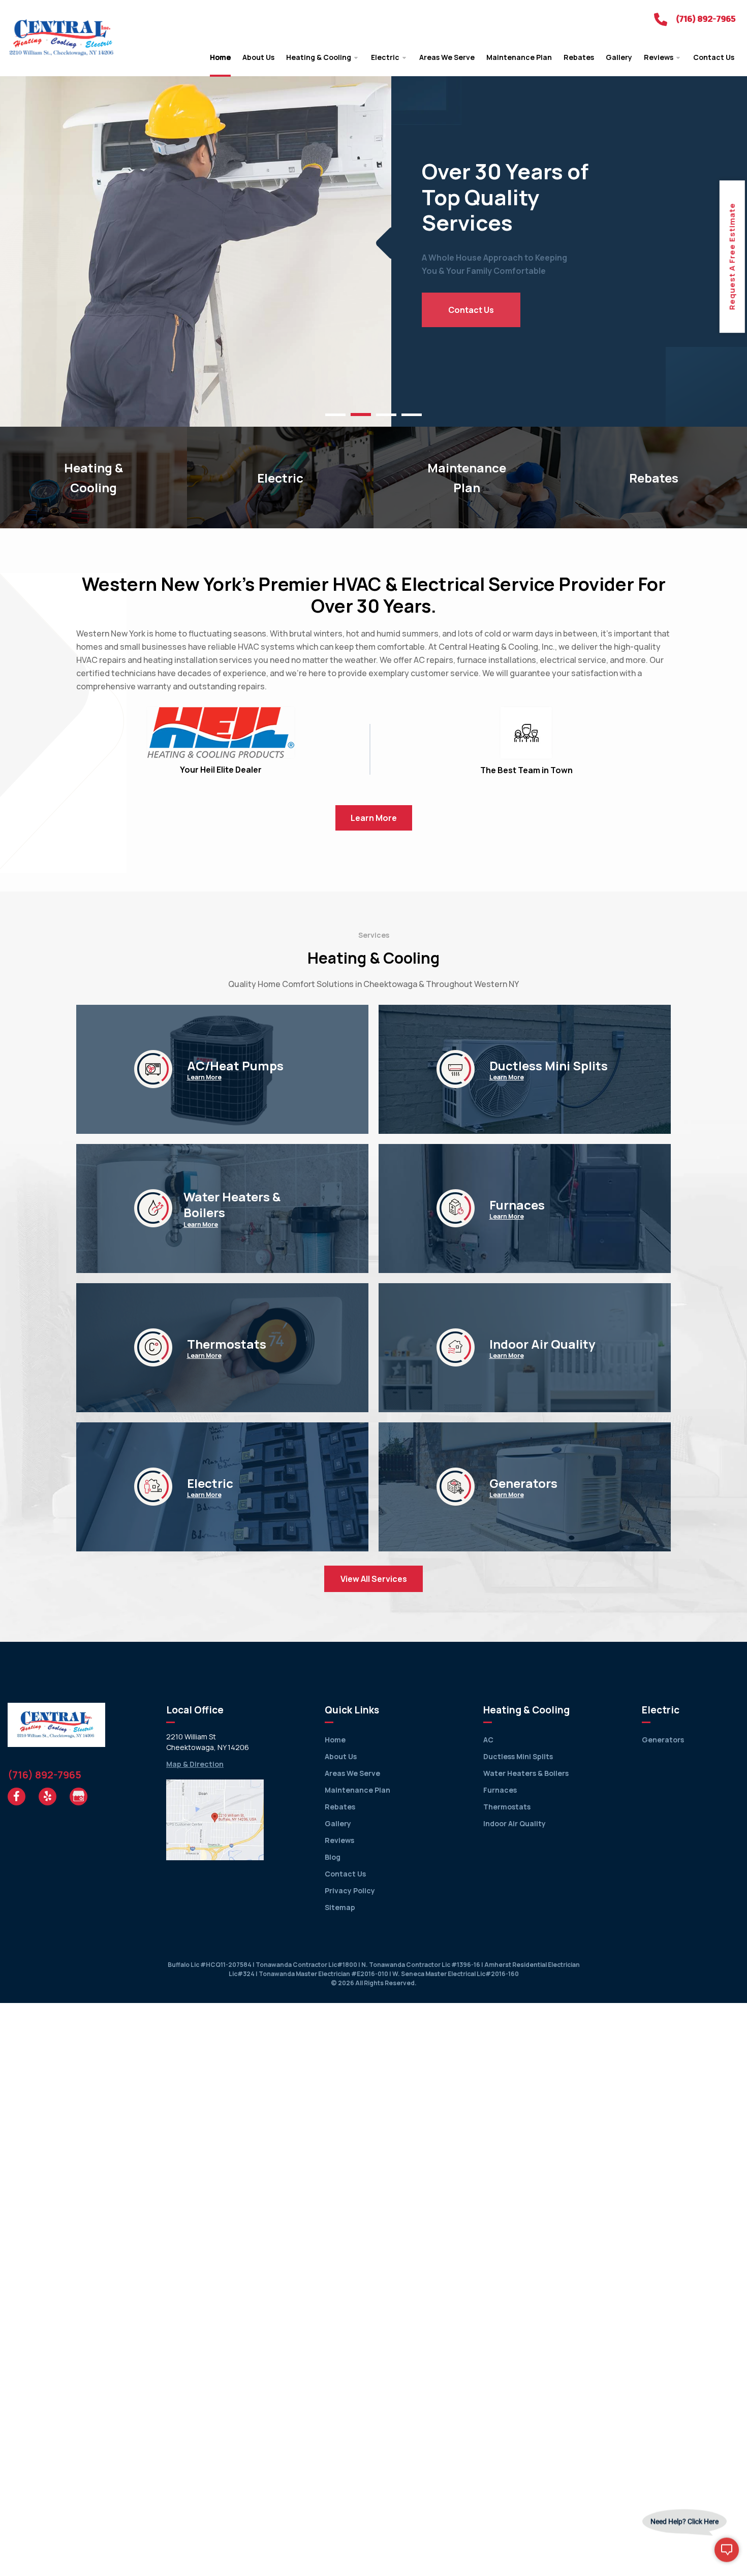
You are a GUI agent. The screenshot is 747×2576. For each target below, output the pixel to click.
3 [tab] (386, 415)
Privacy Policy (350, 1890)
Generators (663, 1740)
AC (488, 1740)
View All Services (374, 1579)
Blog (333, 1857)
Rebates (340, 1807)
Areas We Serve (352, 1773)
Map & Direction (195, 1764)
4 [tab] (412, 415)
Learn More (204, 1077)
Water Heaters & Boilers (526, 1773)
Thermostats (507, 1807)
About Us (341, 1756)
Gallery (338, 1823)
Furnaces (500, 1790)
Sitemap (340, 1907)
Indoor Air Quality (515, 1823)
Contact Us (471, 310)
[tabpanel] (373, 243)
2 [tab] (361, 415)
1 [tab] (335, 415)
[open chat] (727, 2556)
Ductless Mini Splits (518, 1756)
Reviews (339, 1840)
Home (335, 1740)
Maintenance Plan (357, 1790)
